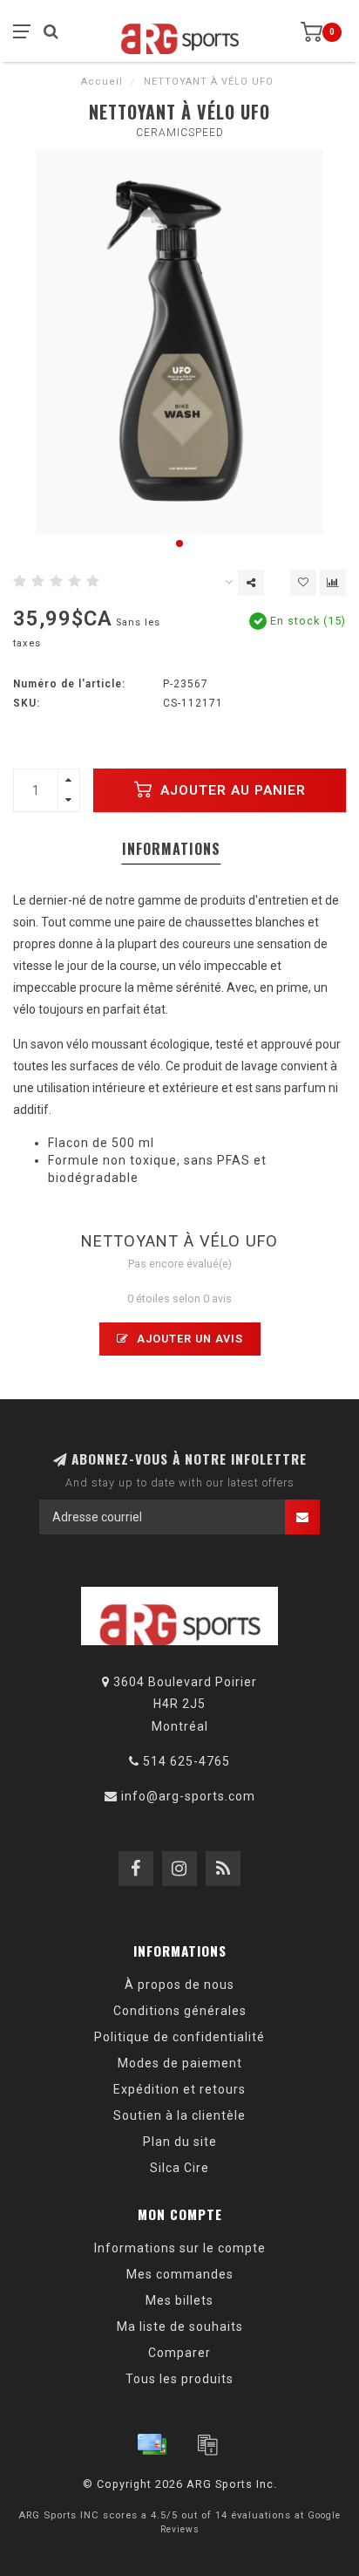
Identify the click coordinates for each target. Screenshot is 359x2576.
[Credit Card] (152, 2444)
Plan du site (180, 2142)
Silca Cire (179, 2168)
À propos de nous (179, 1985)
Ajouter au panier (231, 790)
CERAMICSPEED (180, 133)
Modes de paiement (180, 2063)
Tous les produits (179, 2379)
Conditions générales (180, 2011)
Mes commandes (180, 2274)
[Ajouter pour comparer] (333, 583)
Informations (171, 849)
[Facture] (207, 2444)
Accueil (102, 82)
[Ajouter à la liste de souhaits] (303, 583)
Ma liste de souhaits (180, 2327)
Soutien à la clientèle (179, 2115)
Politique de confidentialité (179, 2037)
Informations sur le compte (180, 2248)
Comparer (179, 2353)
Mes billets (179, 2300)
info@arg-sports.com (188, 1796)
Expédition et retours (179, 2089)
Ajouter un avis (188, 1339)
